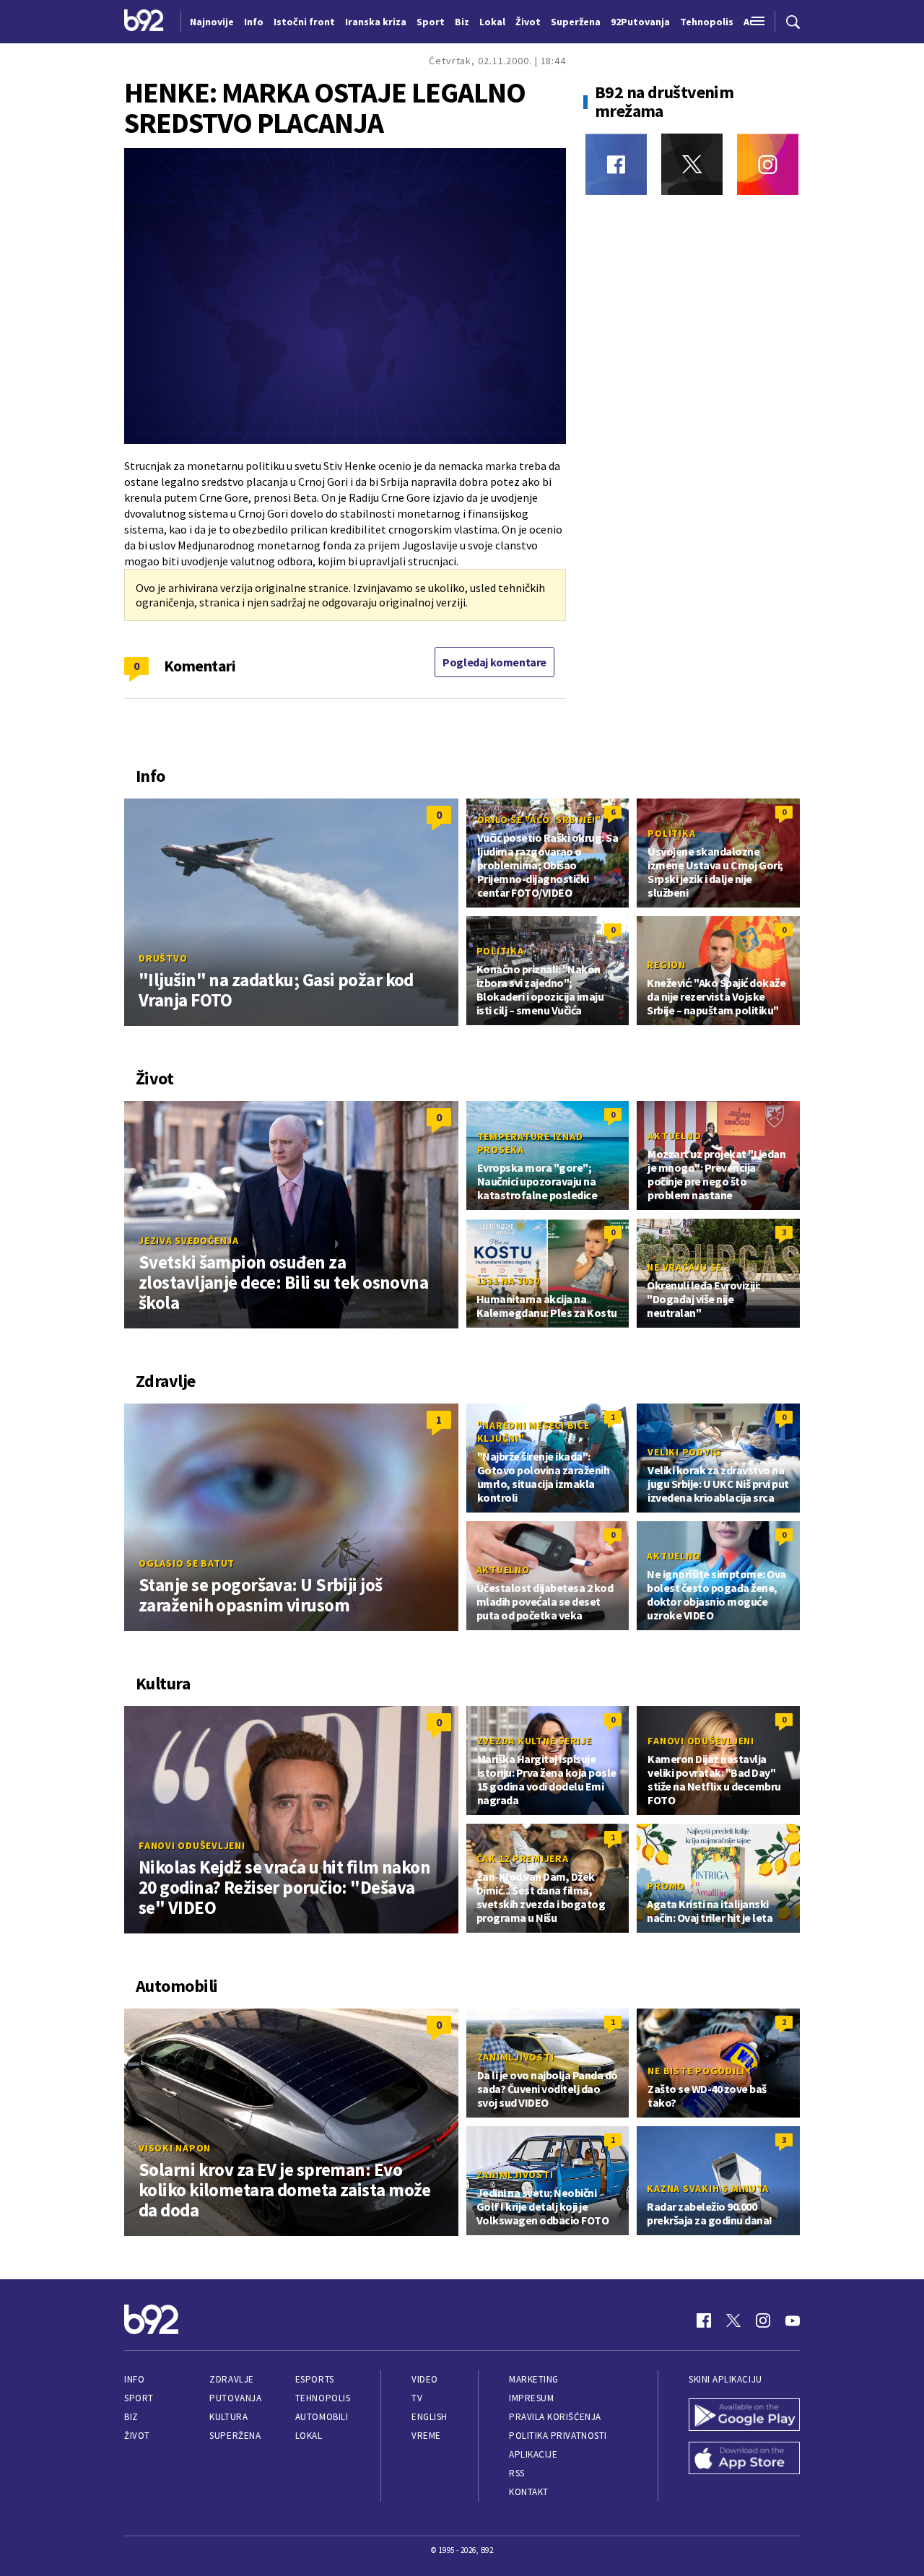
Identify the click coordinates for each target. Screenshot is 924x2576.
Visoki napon (175, 2148)
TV (417, 2398)
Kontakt (529, 2492)
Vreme (426, 2436)
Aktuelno (674, 1136)
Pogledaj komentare (494, 662)
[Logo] (144, 22)
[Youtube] (793, 2320)
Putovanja (235, 2398)
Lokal (309, 2436)
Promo (666, 1886)
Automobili (322, 2417)
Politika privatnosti (558, 2436)
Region (666, 965)
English (430, 2417)
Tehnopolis (323, 2398)
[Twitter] (692, 164)
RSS (517, 2473)
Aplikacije (533, 2454)
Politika (671, 833)
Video (425, 2379)
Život (137, 2436)
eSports (315, 2379)
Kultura (228, 2417)
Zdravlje (231, 2379)
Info (134, 2379)
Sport (139, 2398)
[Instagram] (768, 164)
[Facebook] (616, 164)
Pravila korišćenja (555, 2417)
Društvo (163, 958)
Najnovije (212, 22)
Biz (131, 2417)
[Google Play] (744, 2416)
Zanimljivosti (516, 2057)
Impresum (531, 2398)
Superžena (235, 2436)
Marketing (534, 2379)
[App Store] (744, 2460)
